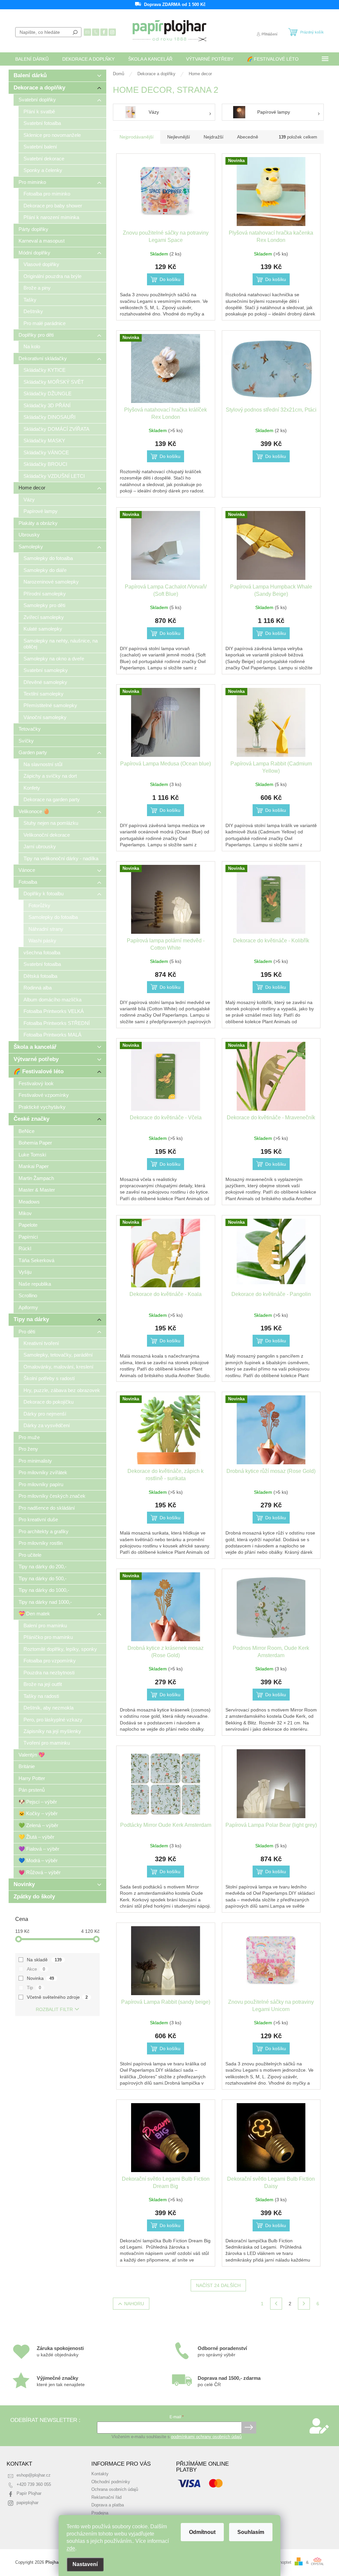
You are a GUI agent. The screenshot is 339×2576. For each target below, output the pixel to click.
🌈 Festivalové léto (39, 1071)
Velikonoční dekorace (47, 835)
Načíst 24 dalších (218, 2285)
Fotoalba (28, 882)
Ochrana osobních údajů (115, 2490)
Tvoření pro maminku (47, 1743)
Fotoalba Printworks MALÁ (52, 1035)
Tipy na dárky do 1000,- (44, 1590)
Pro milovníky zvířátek (43, 1472)
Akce (36, 1969)
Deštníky (33, 311)
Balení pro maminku (45, 1625)
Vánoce (27, 870)
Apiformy (28, 1307)
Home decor (32, 488)
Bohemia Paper (35, 1143)
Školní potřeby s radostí (49, 1378)
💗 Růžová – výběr (40, 1872)
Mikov (25, 1213)
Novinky (24, 1884)
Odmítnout (202, 2532)
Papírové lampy (41, 511)
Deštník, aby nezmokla (48, 1708)
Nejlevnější (179, 137)
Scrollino (28, 1295)
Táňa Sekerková (36, 1260)
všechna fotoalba (42, 952)
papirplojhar (27, 2503)
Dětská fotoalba (40, 976)
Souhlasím (251, 2532)
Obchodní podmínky (111, 2482)
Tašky (30, 300)
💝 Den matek (34, 1614)
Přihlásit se (249, 2428)
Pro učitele (30, 1555)
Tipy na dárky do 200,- (43, 1567)
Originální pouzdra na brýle (52, 276)
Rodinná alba (38, 988)
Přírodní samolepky (45, 594)
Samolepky (31, 547)
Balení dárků (30, 75)
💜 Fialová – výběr (39, 1849)
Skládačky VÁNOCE (46, 452)
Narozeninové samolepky (51, 582)
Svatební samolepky (46, 670)
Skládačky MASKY (44, 441)
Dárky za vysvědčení (47, 1425)
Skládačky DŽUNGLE (48, 393)
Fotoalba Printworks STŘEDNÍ (57, 1023)
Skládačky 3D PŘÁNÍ (47, 405)
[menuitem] (32, 59)
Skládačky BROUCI (45, 464)
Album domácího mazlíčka (52, 1000)
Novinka (40, 1978)
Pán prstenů (32, 1790)
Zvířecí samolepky (44, 617)
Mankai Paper (34, 1166)
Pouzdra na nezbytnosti (49, 1673)
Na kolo (32, 346)
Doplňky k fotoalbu (44, 894)
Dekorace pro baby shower (53, 206)
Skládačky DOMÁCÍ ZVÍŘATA (56, 429)
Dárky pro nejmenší (45, 1414)
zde (71, 2548)
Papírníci (28, 1237)
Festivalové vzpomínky (44, 1095)
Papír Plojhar (29, 2493)
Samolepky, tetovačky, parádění (58, 1355)
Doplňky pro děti (36, 335)
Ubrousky (29, 535)
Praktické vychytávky (42, 1107)
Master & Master (37, 1190)
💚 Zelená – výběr (38, 1825)
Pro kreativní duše (38, 1519)
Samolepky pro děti (44, 605)
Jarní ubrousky (40, 846)
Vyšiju (25, 1272)
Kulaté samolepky (43, 629)
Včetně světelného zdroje (57, 1997)
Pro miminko (32, 182)
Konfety (32, 788)
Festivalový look (36, 1083)
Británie (27, 1766)
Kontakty (100, 2474)
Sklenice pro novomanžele (52, 135)
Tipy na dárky (31, 1319)
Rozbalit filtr (54, 2009)
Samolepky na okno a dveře (54, 659)
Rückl (25, 1248)
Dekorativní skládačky (43, 358)
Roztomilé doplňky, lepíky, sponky (60, 1649)
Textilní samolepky (44, 694)
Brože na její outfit (43, 1684)
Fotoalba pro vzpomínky (50, 1661)
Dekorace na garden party (52, 799)
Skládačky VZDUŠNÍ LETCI (54, 476)
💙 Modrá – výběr (38, 1860)
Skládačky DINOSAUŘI (49, 417)
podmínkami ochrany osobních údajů (206, 2437)
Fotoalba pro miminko (47, 194)
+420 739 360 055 (34, 2485)
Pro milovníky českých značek (52, 1496)
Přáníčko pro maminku (48, 1637)
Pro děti (27, 1332)
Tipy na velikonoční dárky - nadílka (61, 858)
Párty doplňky (33, 229)
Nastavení (85, 2564)
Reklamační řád (106, 2497)
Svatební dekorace (44, 159)
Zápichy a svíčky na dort (50, 776)
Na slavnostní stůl (43, 764)
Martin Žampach (36, 1178)
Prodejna (100, 2513)
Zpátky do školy (34, 1897)
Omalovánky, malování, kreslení (58, 1367)
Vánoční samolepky (45, 717)
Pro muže (29, 1437)
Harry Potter (32, 1778)
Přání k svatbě (39, 112)
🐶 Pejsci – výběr (38, 1802)
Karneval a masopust (42, 241)
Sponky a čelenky (43, 170)
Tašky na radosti (41, 1696)
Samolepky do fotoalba (48, 558)
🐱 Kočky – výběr (38, 1813)
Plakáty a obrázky (38, 523)
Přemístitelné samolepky (50, 705)
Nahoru (134, 2304)
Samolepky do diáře (45, 570)
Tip (34, 1988)
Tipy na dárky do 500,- (43, 1578)
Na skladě (44, 1960)
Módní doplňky (34, 253)
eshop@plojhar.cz (34, 2475)
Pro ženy (28, 1449)
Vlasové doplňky (41, 264)
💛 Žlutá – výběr (36, 1837)
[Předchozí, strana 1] (276, 2304)
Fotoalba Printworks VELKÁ (54, 1011)
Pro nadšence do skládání (47, 1508)
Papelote (28, 1225)
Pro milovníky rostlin (41, 1543)
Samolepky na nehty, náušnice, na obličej (61, 644)
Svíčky (26, 741)
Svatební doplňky (37, 100)
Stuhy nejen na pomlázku (51, 823)
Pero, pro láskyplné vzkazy (53, 1720)
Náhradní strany (46, 929)
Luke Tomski (32, 1155)
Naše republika (35, 1284)
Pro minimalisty (35, 1461)
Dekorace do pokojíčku (48, 1402)
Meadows (29, 1202)
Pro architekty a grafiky (44, 1531)
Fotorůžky (39, 905)
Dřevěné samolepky (45, 682)
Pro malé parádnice (45, 323)
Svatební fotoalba (42, 123)
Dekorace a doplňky (39, 88)
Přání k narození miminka (51, 217)
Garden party (33, 752)
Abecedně (248, 137)
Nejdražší (214, 137)
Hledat (75, 32)
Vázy (29, 500)
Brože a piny (37, 288)
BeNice (26, 1131)
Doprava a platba (108, 2505)
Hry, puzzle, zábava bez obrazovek (62, 1390)
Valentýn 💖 (32, 1755)
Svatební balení (40, 147)
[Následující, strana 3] (304, 2304)
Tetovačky (30, 729)
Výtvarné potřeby (36, 1059)
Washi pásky (42, 941)
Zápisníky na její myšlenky (52, 1731)
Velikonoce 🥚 (34, 811)
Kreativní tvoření (41, 1343)
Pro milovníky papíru (41, 1484)
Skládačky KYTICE (45, 370)
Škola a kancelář (35, 1047)
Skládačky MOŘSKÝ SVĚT (54, 382)
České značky (31, 1119)
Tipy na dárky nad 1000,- (45, 1602)
